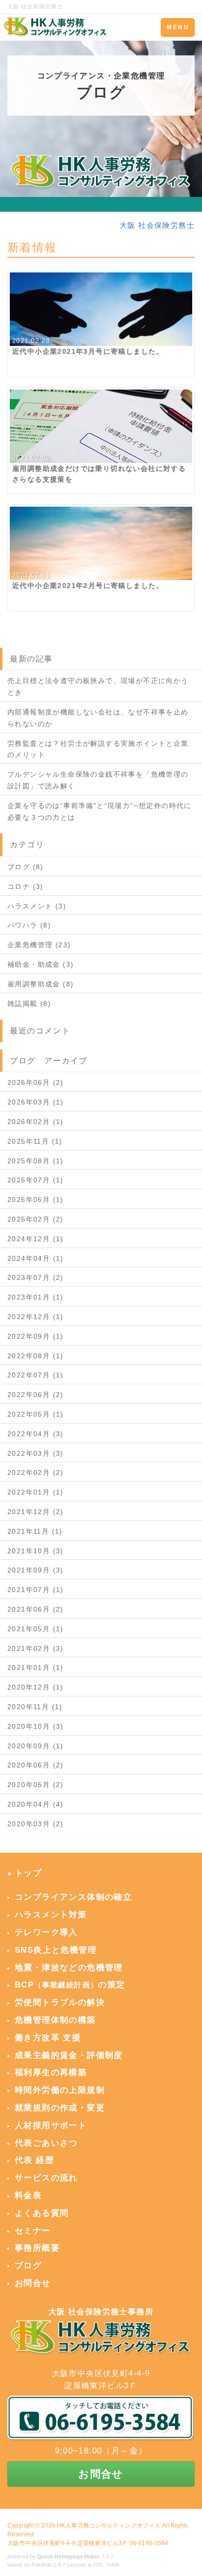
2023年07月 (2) (36, 1277)
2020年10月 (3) (36, 1726)
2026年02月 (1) (36, 1122)
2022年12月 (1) (36, 1317)
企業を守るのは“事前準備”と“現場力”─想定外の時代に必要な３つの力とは (100, 811)
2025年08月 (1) (36, 1161)
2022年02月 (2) (36, 1472)
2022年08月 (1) (36, 1356)
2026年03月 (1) (36, 1102)
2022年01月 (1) (36, 1492)
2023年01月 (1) (36, 1297)
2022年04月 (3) (36, 1434)
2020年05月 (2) (36, 1785)
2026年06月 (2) (36, 1082)
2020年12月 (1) (36, 1687)
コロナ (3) (25, 886)
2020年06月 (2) (36, 1765)
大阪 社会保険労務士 (157, 225)
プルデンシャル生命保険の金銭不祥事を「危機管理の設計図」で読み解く (98, 780)
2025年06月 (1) (36, 1200)
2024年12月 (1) (36, 1239)
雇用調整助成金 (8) (40, 984)
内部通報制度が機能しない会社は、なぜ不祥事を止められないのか (98, 718)
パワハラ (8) (29, 925)
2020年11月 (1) (35, 1707)
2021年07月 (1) (36, 1590)
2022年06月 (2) (36, 1395)
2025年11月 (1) (35, 1141)
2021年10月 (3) (36, 1551)
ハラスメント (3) (37, 906)
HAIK (113, 2565)
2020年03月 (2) (36, 1824)
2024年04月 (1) (36, 1258)
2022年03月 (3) (36, 1453)
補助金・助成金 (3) (40, 964)
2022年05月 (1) (36, 1414)
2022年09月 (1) (36, 1336)
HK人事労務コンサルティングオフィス (109, 2526)
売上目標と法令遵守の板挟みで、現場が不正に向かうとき (98, 687)
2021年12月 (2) (36, 1512)
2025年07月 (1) (36, 1180)
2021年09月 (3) (36, 1570)
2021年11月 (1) (35, 1531)
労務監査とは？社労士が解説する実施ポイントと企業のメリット (98, 749)
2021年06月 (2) (36, 1609)
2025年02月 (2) (36, 1219)
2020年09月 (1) (36, 1746)
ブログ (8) (25, 867)
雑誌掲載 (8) (29, 1004)
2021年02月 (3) (36, 1648)
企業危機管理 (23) (39, 945)
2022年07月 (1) (36, 1375)
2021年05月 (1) (36, 1629)
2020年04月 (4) (36, 1804)
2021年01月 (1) (36, 1668)
